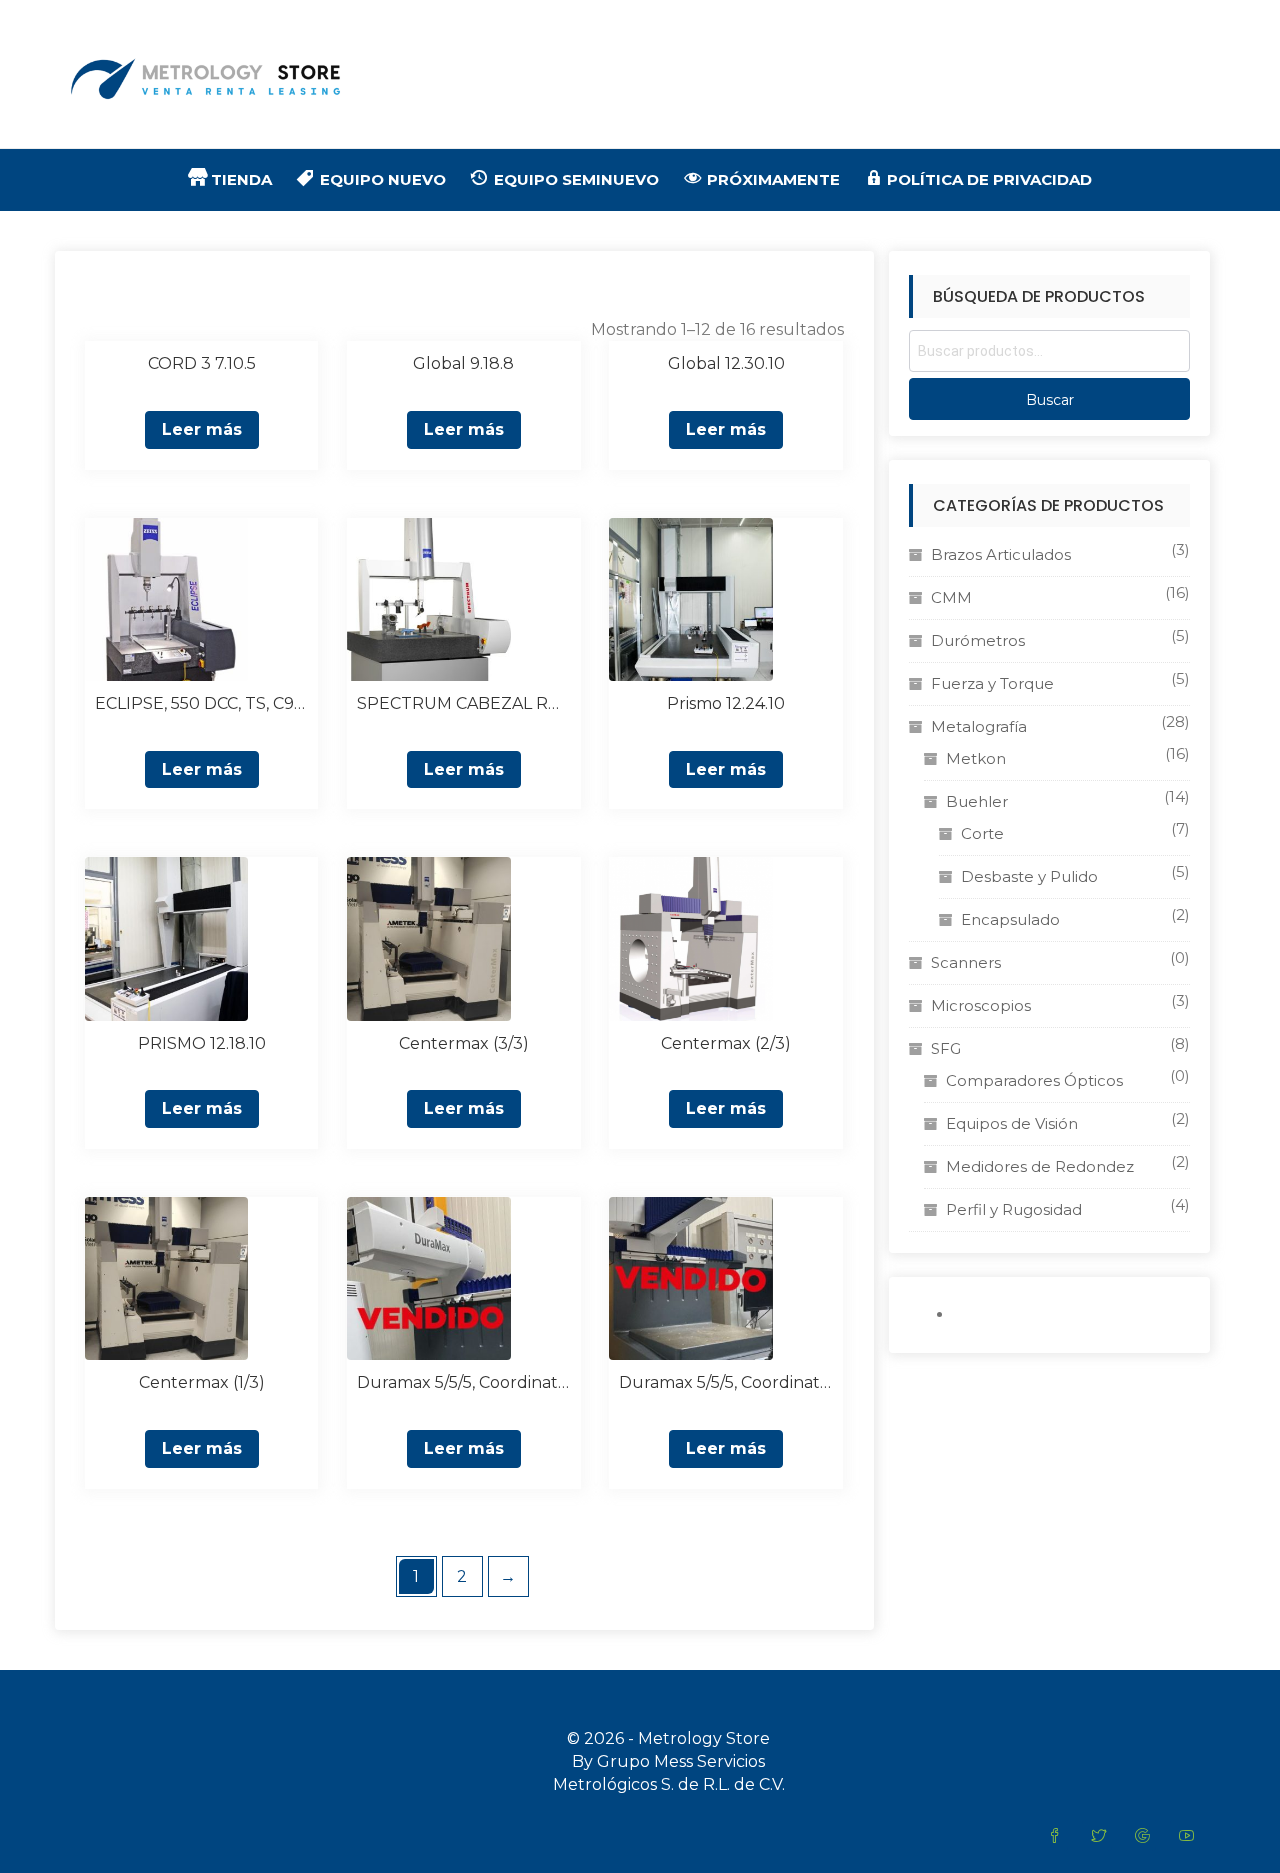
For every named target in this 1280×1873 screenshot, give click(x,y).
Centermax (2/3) (726, 1043)
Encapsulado (1010, 919)
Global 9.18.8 (463, 363)
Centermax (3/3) (464, 1043)
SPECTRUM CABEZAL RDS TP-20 (463, 703)
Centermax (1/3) (202, 1382)
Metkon (976, 758)
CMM (951, 597)
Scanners (966, 962)
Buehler (977, 801)
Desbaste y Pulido (1029, 876)
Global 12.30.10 (726, 363)
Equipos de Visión (1012, 1123)
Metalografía (979, 726)
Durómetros (978, 640)
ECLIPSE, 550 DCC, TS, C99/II (201, 703)
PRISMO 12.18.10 (202, 1043)
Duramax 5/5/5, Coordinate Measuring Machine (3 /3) (463, 1382)
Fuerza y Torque (992, 683)
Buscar (1050, 400)
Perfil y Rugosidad (1014, 1209)
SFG (946, 1048)
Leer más (202, 429)
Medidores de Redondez (1040, 1166)
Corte (982, 833)
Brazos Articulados (1001, 554)
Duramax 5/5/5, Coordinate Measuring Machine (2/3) (725, 1382)
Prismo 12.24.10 (726, 703)
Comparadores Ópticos (1034, 1080)
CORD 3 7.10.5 (202, 363)
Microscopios (981, 1005)
